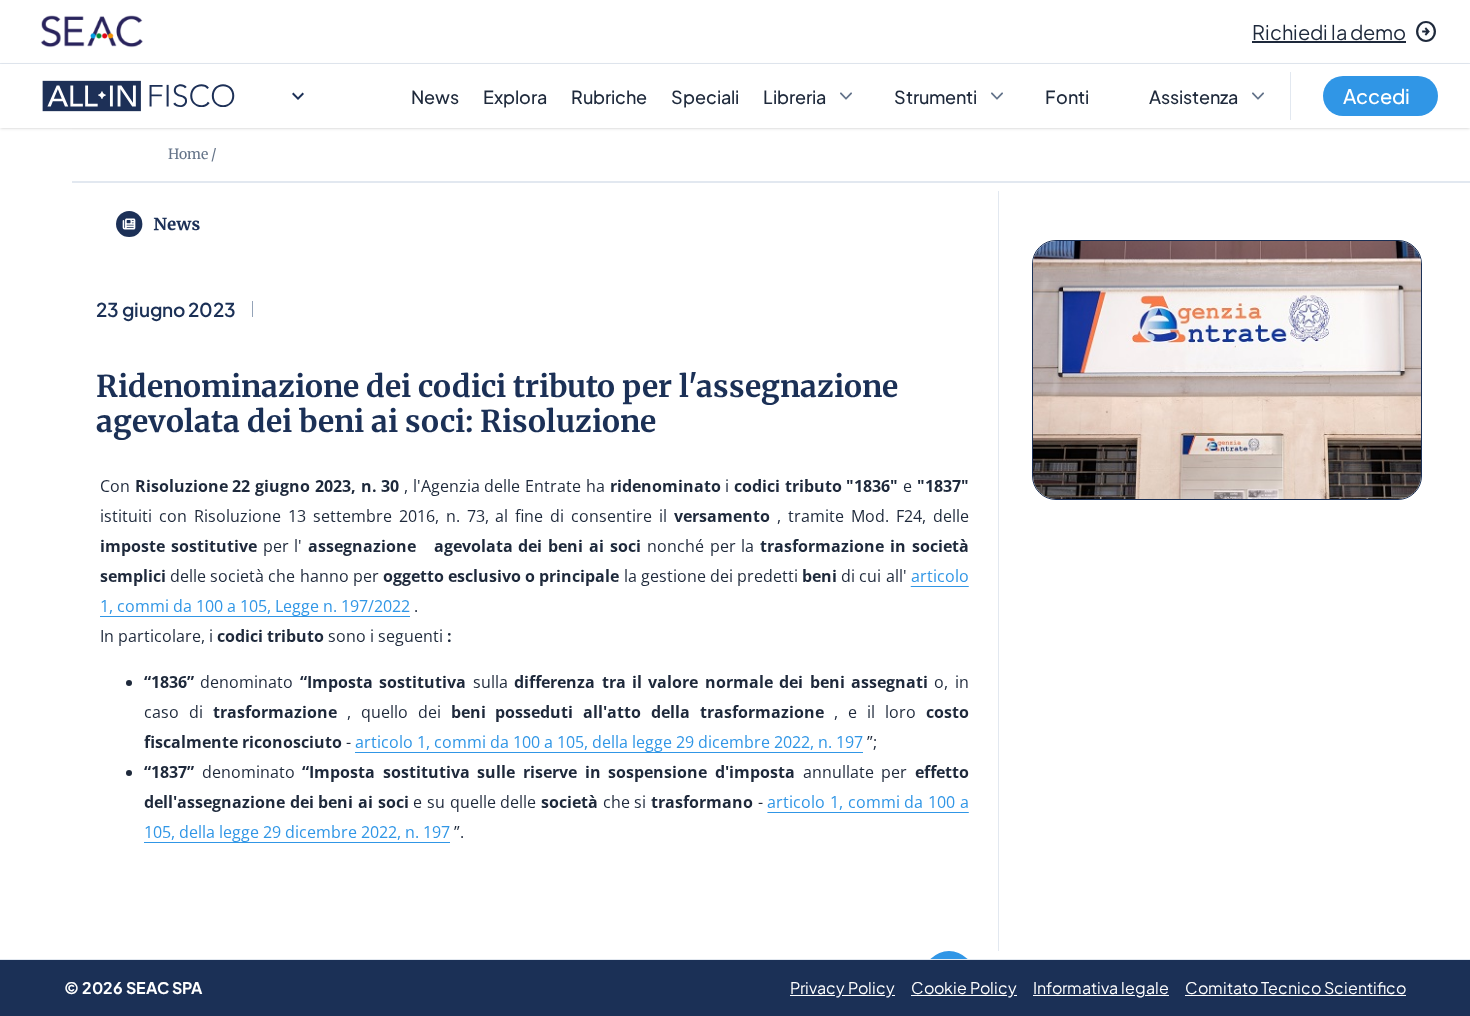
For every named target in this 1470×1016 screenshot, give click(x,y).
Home (188, 154)
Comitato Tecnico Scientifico (1295, 987)
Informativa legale (1101, 987)
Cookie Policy (964, 987)
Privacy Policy (842, 987)
